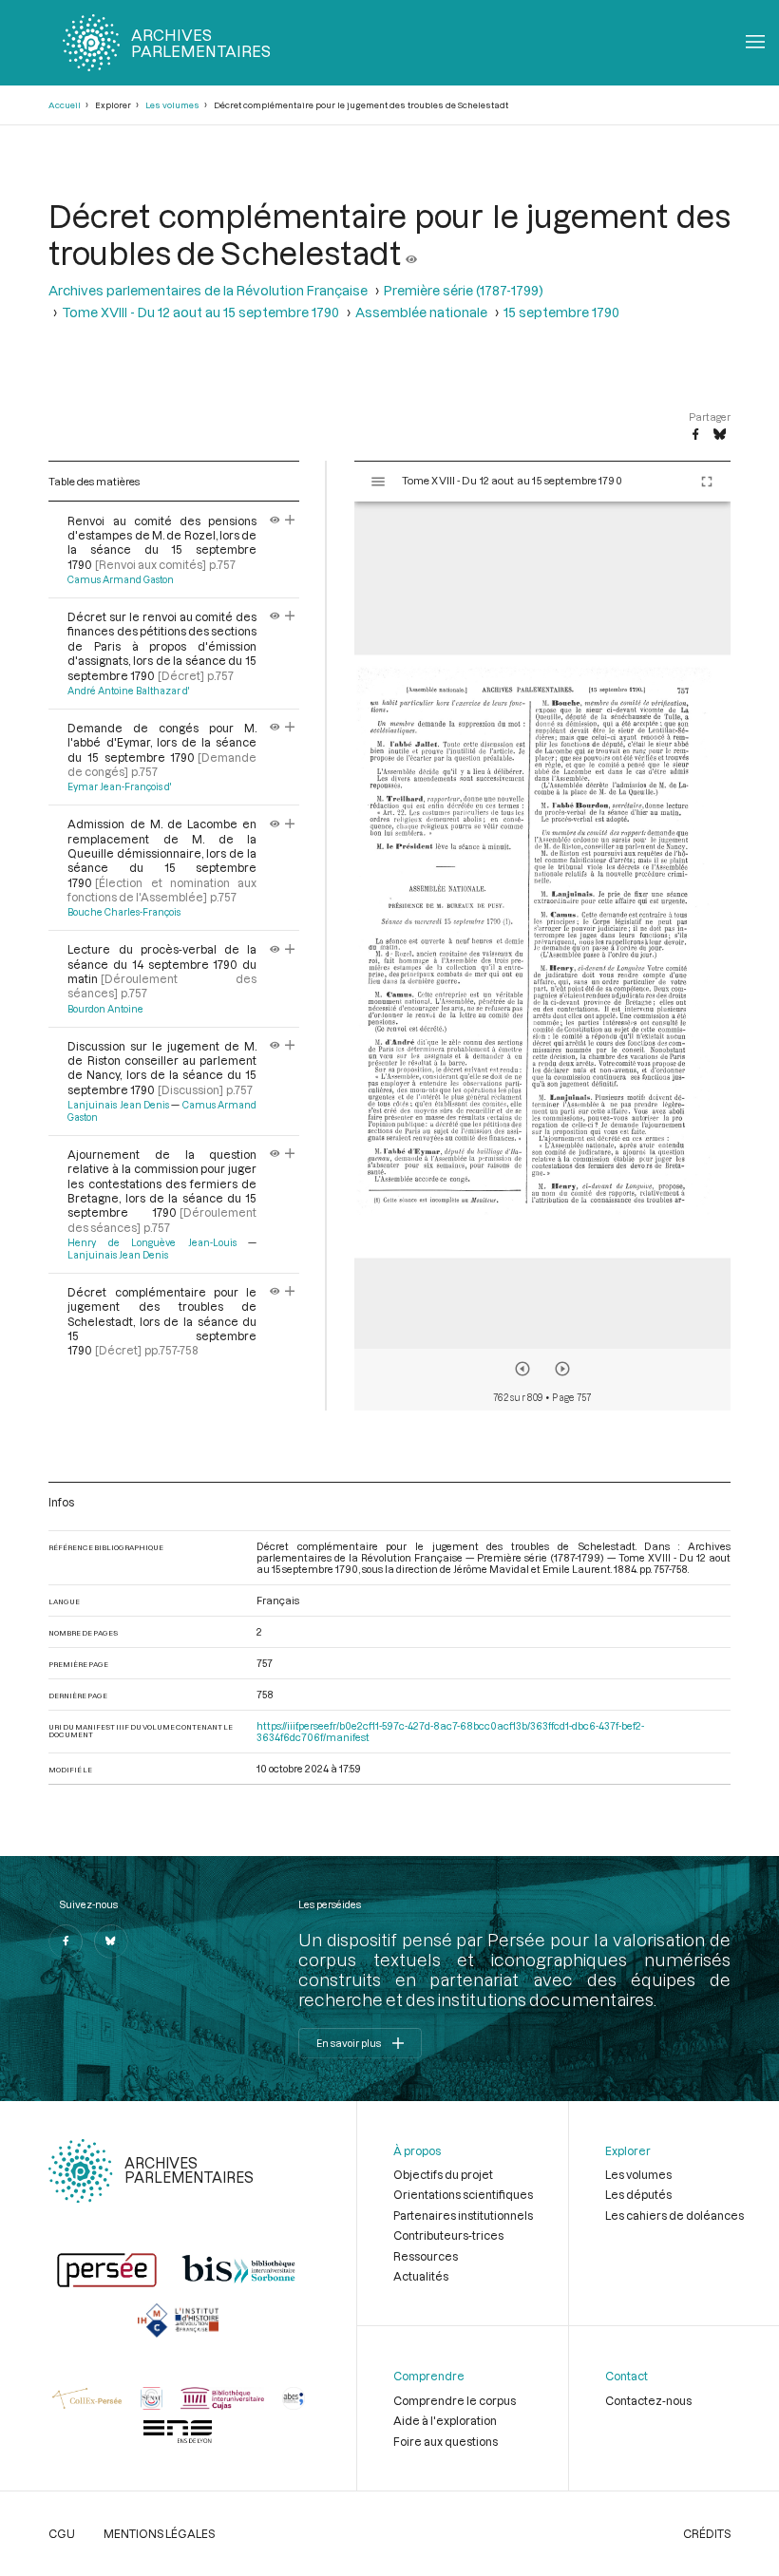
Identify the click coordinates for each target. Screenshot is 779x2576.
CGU (62, 2533)
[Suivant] (562, 1369)
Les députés (638, 2194)
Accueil (65, 105)
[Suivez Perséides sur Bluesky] (111, 1941)
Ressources (426, 2256)
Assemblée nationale (421, 312)
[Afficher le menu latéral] (378, 482)
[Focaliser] (290, 521)
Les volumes (172, 105)
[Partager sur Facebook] (695, 435)
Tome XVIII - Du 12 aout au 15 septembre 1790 (200, 312)
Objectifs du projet (443, 2174)
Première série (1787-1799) (464, 290)
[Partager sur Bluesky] (720, 435)
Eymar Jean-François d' (119, 786)
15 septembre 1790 (561, 312)
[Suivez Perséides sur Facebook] (66, 1941)
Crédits (707, 2533)
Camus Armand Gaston (121, 579)
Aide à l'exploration (445, 2420)
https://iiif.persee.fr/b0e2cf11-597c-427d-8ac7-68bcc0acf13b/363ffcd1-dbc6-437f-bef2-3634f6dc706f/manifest (450, 1732)
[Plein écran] (707, 482)
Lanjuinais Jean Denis (118, 1105)
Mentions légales (159, 2533)
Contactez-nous (648, 2400)
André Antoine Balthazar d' (128, 691)
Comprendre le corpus (455, 2400)
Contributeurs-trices (448, 2235)
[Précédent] (522, 1369)
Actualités (421, 2276)
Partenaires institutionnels (463, 2215)
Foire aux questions (446, 2441)
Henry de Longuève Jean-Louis (152, 1242)
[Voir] (411, 252)
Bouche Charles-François (124, 912)
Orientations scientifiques (463, 2194)
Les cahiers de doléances (674, 2215)
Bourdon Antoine (105, 1009)
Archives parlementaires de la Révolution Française (208, 290)
